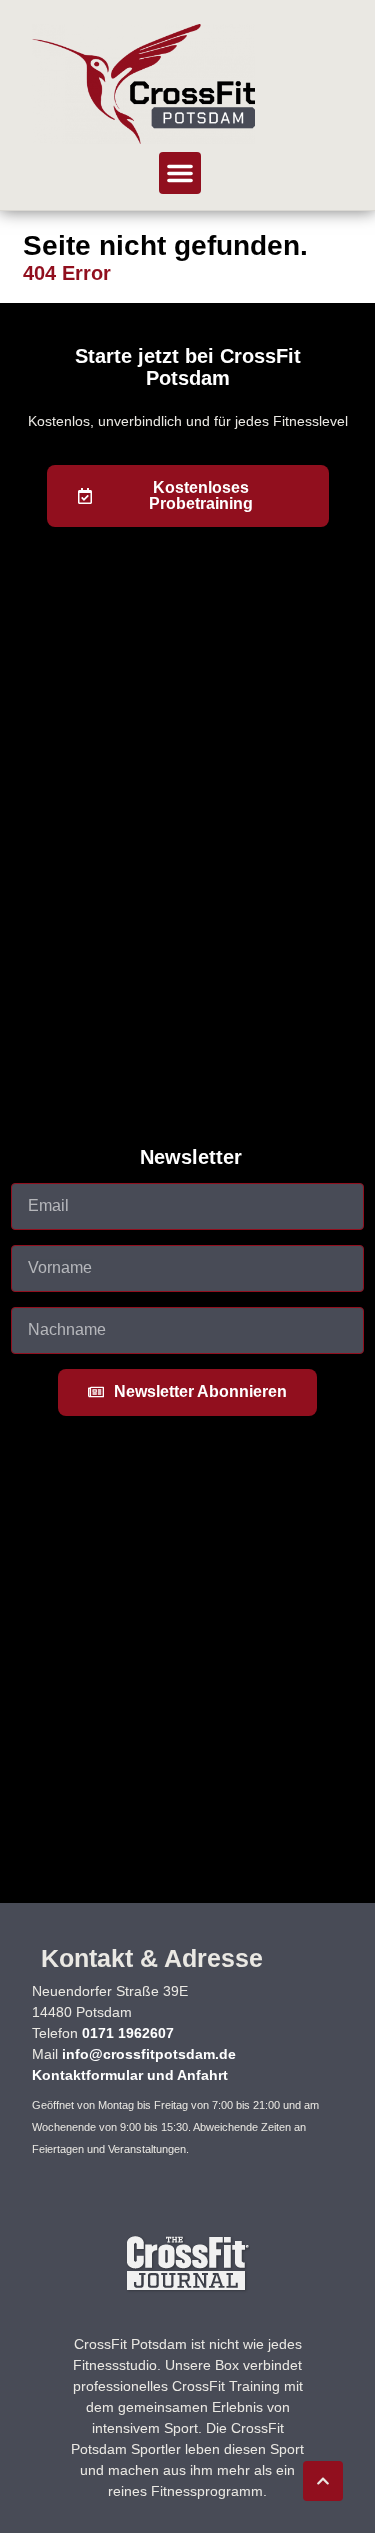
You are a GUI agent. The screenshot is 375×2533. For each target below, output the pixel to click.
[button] (180, 173)
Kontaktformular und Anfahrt (130, 2075)
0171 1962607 (128, 2033)
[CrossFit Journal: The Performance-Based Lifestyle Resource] (187, 2289)
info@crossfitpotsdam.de (149, 2054)
